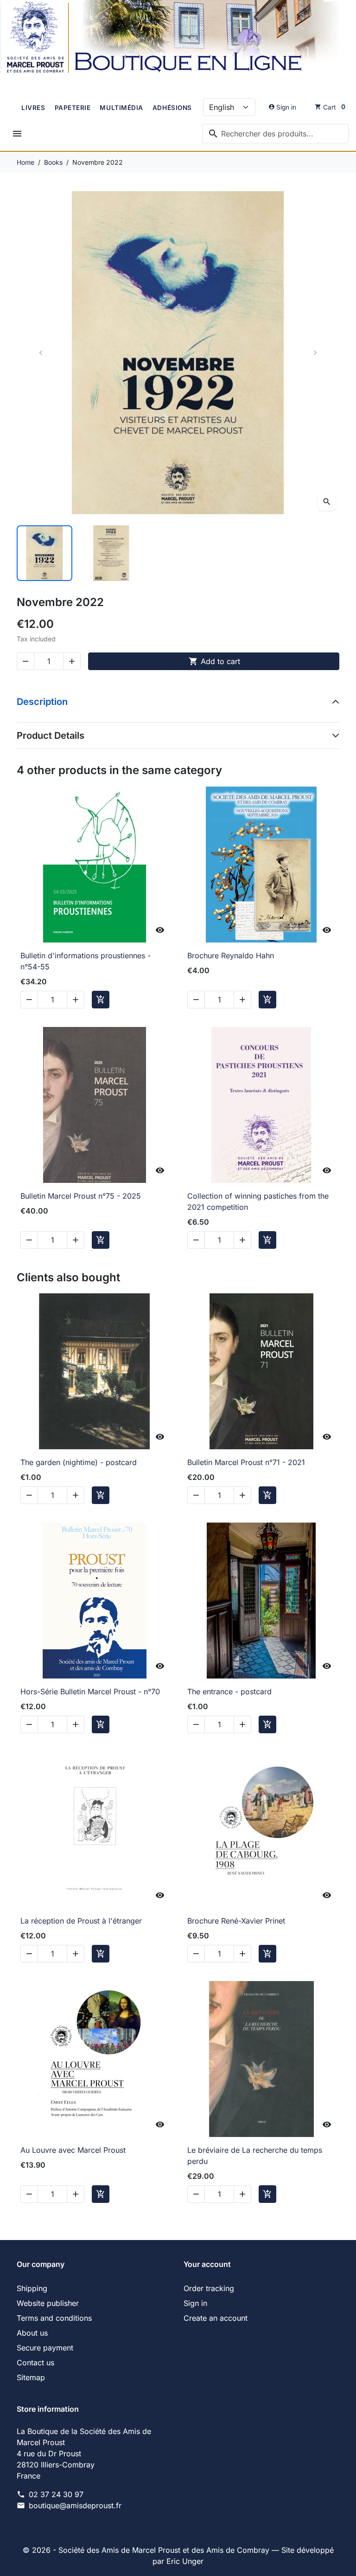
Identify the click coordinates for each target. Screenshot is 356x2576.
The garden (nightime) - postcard (79, 1462)
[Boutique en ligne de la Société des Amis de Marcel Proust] (178, 39)
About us (32, 2333)
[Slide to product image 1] (44, 553)
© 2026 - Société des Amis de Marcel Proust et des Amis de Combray (147, 2550)
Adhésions (172, 108)
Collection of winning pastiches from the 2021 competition (258, 1201)
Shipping (32, 2288)
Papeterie (73, 108)
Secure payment (45, 2348)
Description (42, 702)
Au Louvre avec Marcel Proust (73, 2150)
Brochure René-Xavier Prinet (236, 1921)
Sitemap (31, 2377)
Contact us (35, 2363)
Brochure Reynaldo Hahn (231, 956)
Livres (33, 108)
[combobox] (275, 134)
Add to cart (214, 661)
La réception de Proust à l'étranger (81, 1921)
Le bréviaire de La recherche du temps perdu (255, 2156)
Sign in (195, 2303)
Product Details (51, 736)
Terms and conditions (54, 2318)
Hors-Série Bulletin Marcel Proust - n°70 (90, 1692)
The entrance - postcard (229, 1692)
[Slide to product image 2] (111, 553)
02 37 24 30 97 (56, 2494)
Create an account (216, 2318)
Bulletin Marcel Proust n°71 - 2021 (246, 1462)
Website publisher (48, 2303)
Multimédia (121, 108)
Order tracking (209, 2288)
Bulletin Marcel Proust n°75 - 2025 (81, 1196)
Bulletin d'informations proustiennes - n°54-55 (86, 961)
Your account (207, 2264)
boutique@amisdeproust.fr (75, 2505)
